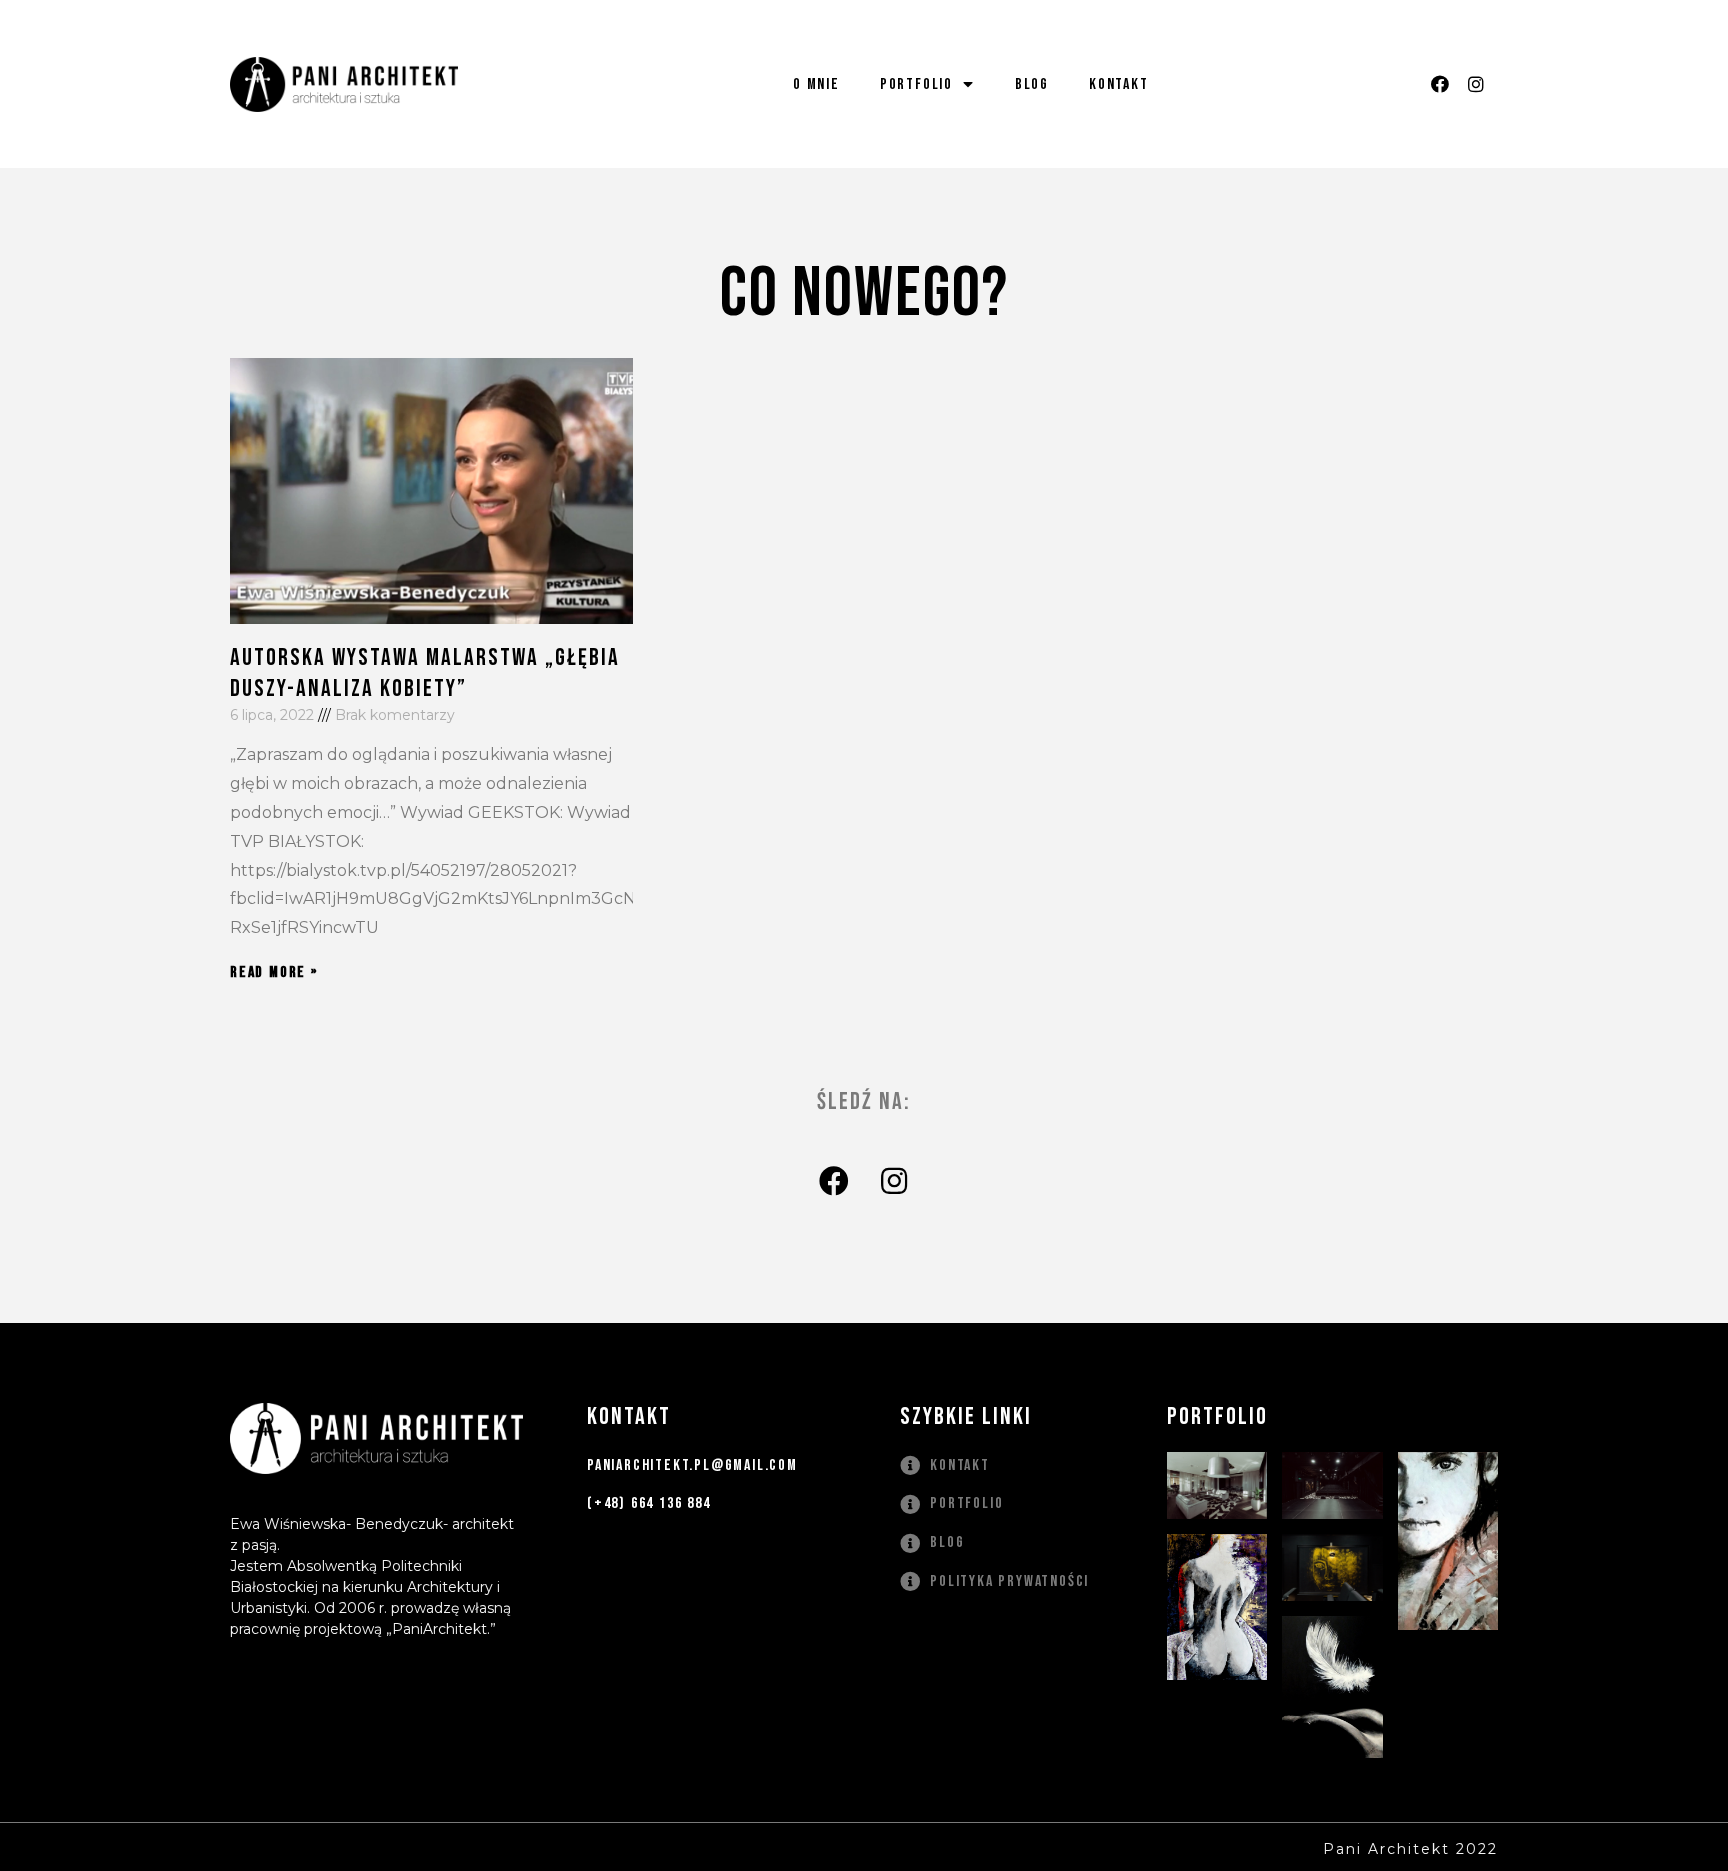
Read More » (274, 972)
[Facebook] (1440, 84)
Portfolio (916, 84)
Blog (1032, 84)
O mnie (816, 84)
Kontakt (1119, 84)
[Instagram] (1476, 84)
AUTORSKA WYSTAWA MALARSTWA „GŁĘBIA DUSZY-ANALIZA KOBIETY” (425, 673)
